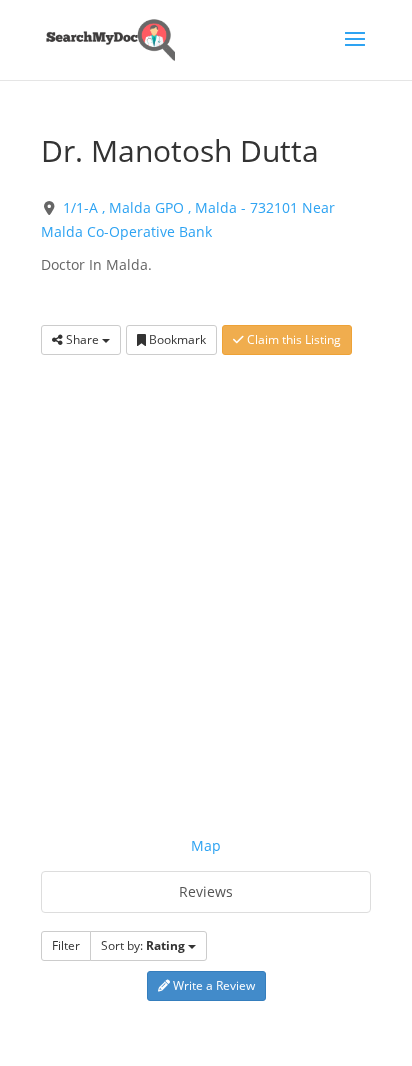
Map (206, 845)
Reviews (206, 891)
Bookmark (176, 339)
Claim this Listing (292, 339)
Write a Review (212, 985)
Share (82, 339)
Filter (66, 945)
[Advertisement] (206, 581)
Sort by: (143, 945)
